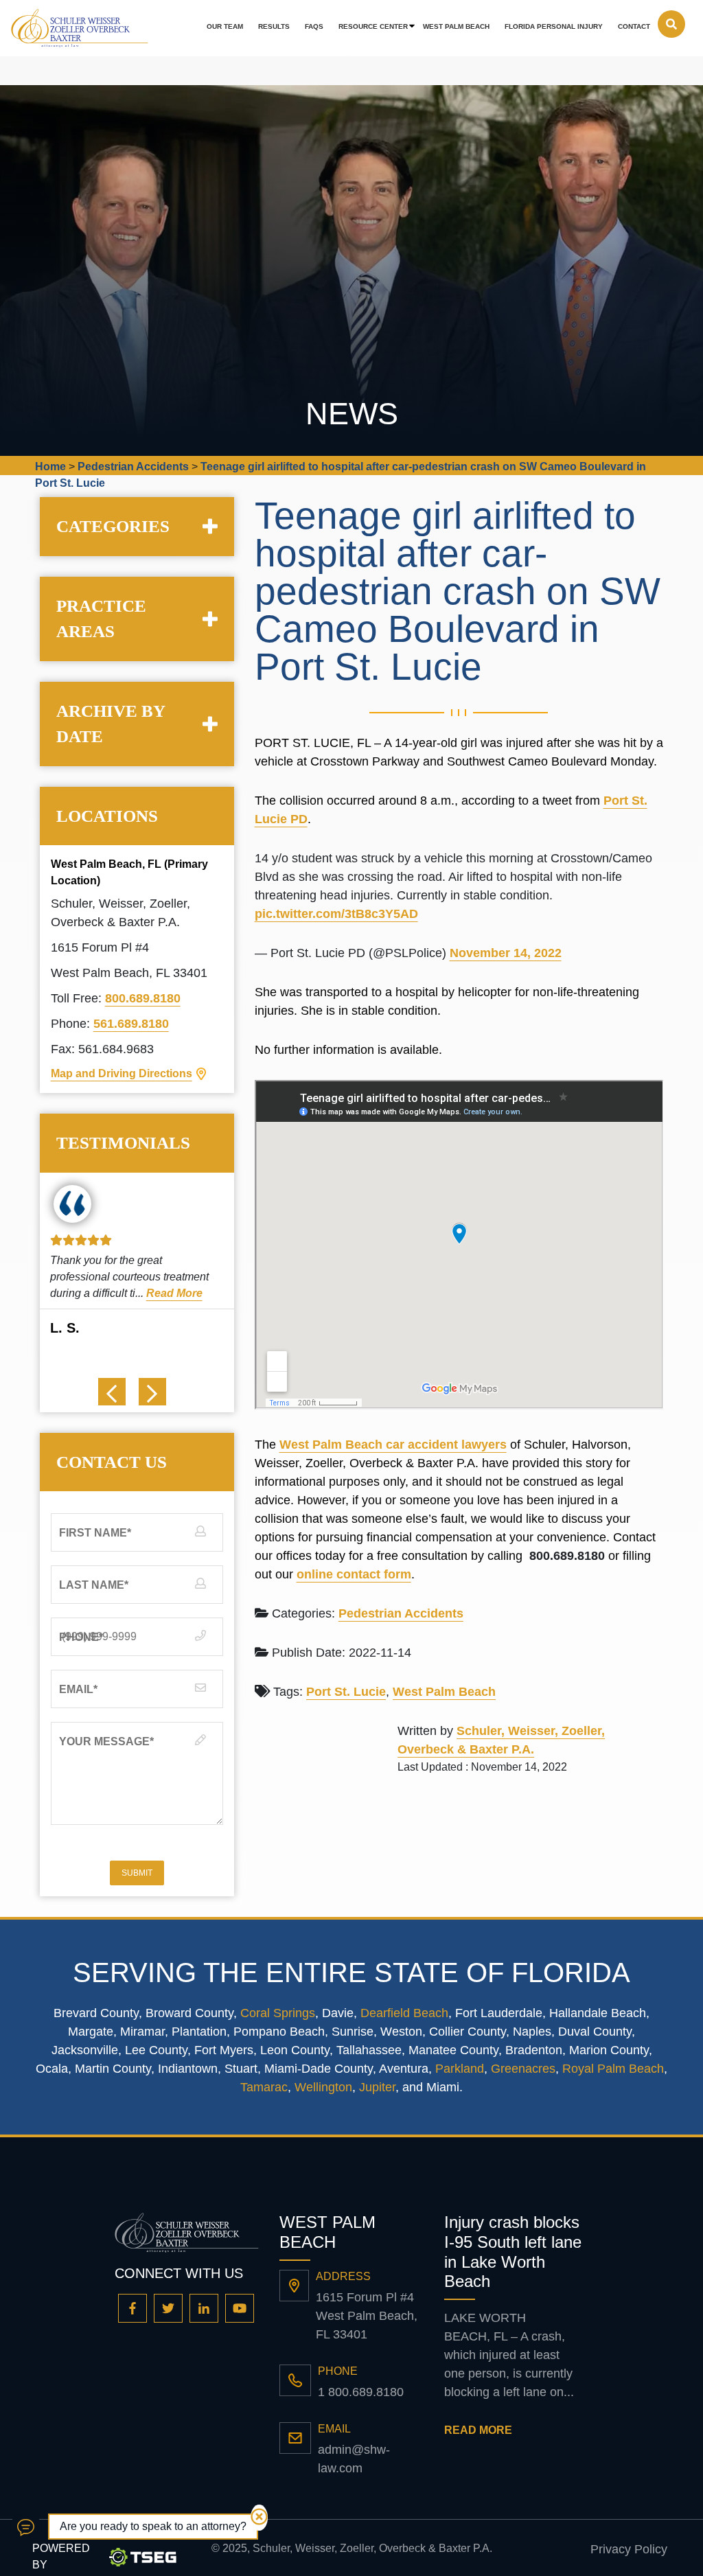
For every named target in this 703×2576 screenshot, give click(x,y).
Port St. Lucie (346, 1692)
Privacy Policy (629, 2549)
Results (274, 26)
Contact (634, 26)
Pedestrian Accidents (401, 1613)
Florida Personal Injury (554, 26)
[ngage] (26, 2527)
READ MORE (478, 2430)
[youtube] (240, 2308)
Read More (174, 1293)
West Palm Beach (456, 26)
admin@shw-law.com (354, 2459)
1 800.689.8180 (361, 2392)
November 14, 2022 (506, 953)
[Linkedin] (204, 2308)
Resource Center (373, 26)
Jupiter (377, 2087)
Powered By (61, 2556)
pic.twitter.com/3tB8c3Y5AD (336, 914)
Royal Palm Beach (613, 2069)
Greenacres (523, 2069)
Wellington (323, 2087)
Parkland (460, 2069)
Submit (137, 1873)
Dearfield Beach (404, 2013)
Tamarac (264, 2087)
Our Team (225, 26)
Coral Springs (278, 2013)
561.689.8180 (131, 1024)
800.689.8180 (143, 998)
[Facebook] (132, 2308)
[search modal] (671, 24)
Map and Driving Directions (122, 1073)
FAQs (314, 26)
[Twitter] (168, 2308)
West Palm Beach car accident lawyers (393, 1445)
